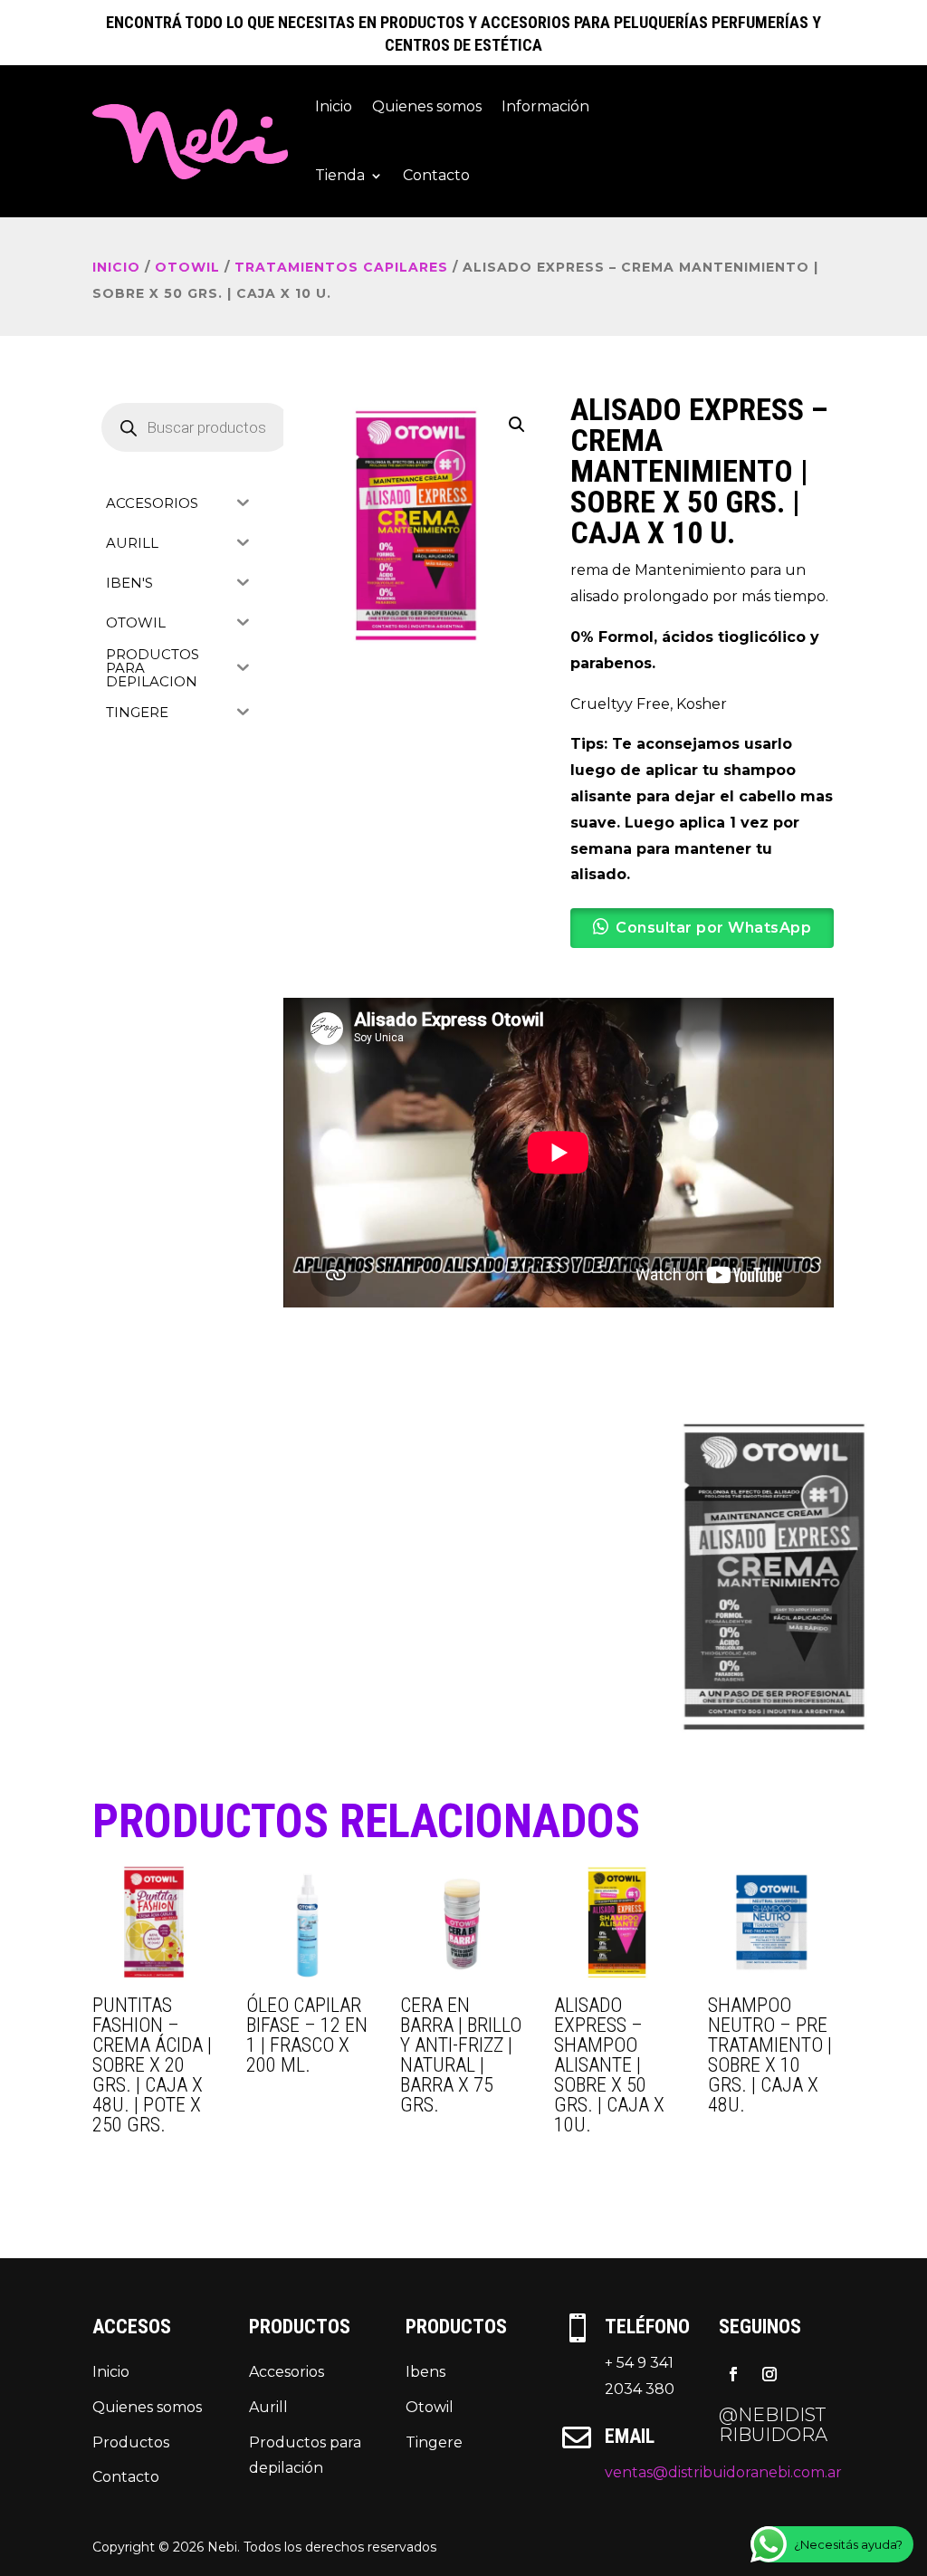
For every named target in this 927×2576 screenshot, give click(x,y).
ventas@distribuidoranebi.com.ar (723, 2472)
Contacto (436, 175)
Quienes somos (427, 106)
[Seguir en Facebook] (733, 2374)
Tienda (340, 175)
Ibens (425, 2372)
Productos (131, 2442)
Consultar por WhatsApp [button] (713, 928)
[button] (517, 425)
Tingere (434, 2442)
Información (545, 106)
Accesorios (287, 2372)
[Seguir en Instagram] (769, 2374)
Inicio (334, 106)
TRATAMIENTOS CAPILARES (341, 267)
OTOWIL (187, 267)
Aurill (268, 2407)
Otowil (430, 2407)
